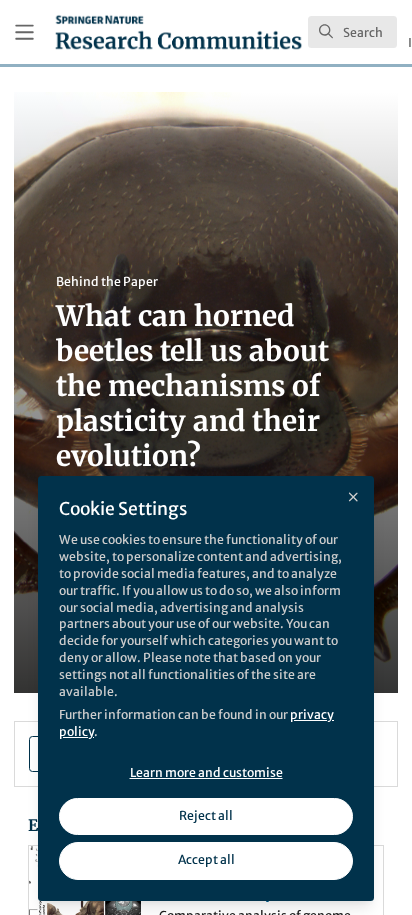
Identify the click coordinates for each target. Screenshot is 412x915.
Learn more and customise (206, 772)
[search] (352, 32)
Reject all (206, 815)
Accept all (206, 859)
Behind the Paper (107, 281)
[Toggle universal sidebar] (24, 32)
